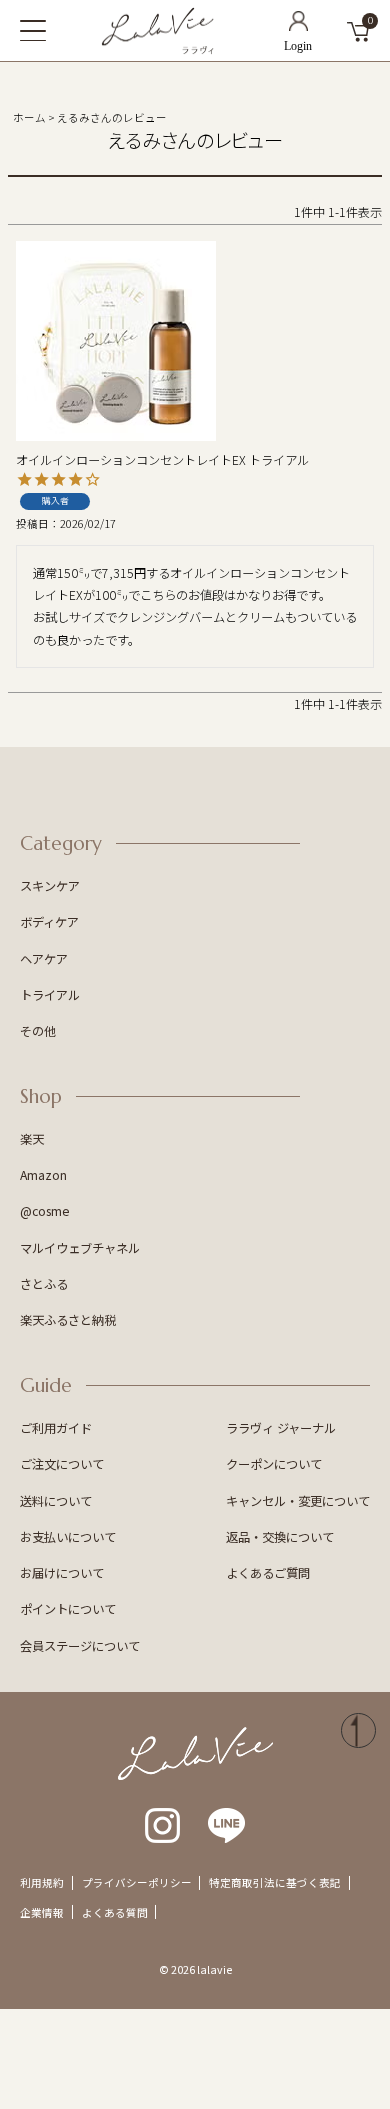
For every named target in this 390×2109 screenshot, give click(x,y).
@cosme (45, 1211)
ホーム (29, 117)
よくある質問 (115, 1912)
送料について (56, 1501)
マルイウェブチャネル (80, 1248)
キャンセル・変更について (298, 1501)
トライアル (50, 995)
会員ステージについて (80, 1646)
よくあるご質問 (268, 1573)
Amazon (43, 1175)
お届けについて (62, 1573)
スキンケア (50, 886)
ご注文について (62, 1464)
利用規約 (42, 1882)
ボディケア (49, 922)
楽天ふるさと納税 (68, 1320)
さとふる (44, 1284)
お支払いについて (68, 1537)
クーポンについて (274, 1464)
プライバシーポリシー (137, 1882)
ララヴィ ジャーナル (281, 1428)
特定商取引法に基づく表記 (275, 1882)
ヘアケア (44, 959)
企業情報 (42, 1912)
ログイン (298, 31)
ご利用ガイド (56, 1428)
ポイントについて (68, 1609)
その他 (38, 1031)
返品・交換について (280, 1537)
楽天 (32, 1139)
